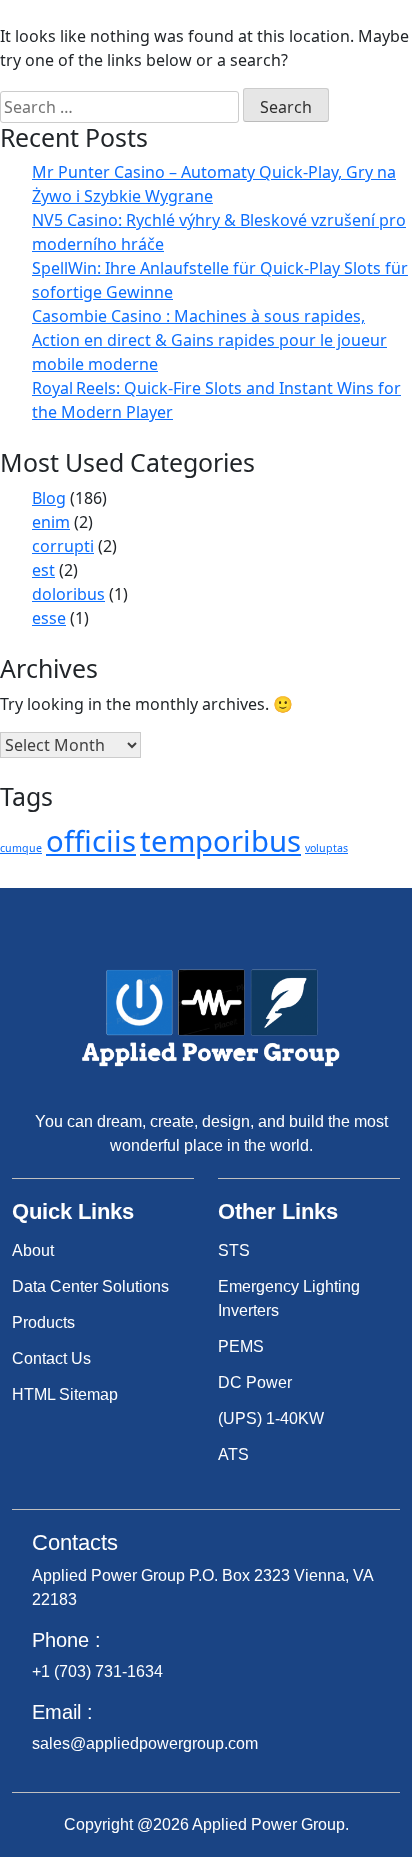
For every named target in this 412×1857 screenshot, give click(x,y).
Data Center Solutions (90, 1286)
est (43, 570)
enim (51, 522)
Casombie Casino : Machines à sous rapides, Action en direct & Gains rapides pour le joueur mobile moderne (209, 340)
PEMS (241, 1346)
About (33, 1250)
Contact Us (51, 1358)
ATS (233, 1454)
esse (49, 618)
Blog (49, 498)
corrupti (63, 546)
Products (43, 1322)
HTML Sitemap (65, 1394)
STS (234, 1250)
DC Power (255, 1382)
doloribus (68, 594)
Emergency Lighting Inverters (289, 1298)
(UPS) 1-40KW (271, 1418)
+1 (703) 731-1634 (97, 1671)
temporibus (220, 841)
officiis (91, 841)
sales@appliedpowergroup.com (145, 1743)
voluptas (326, 848)
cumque (21, 848)
